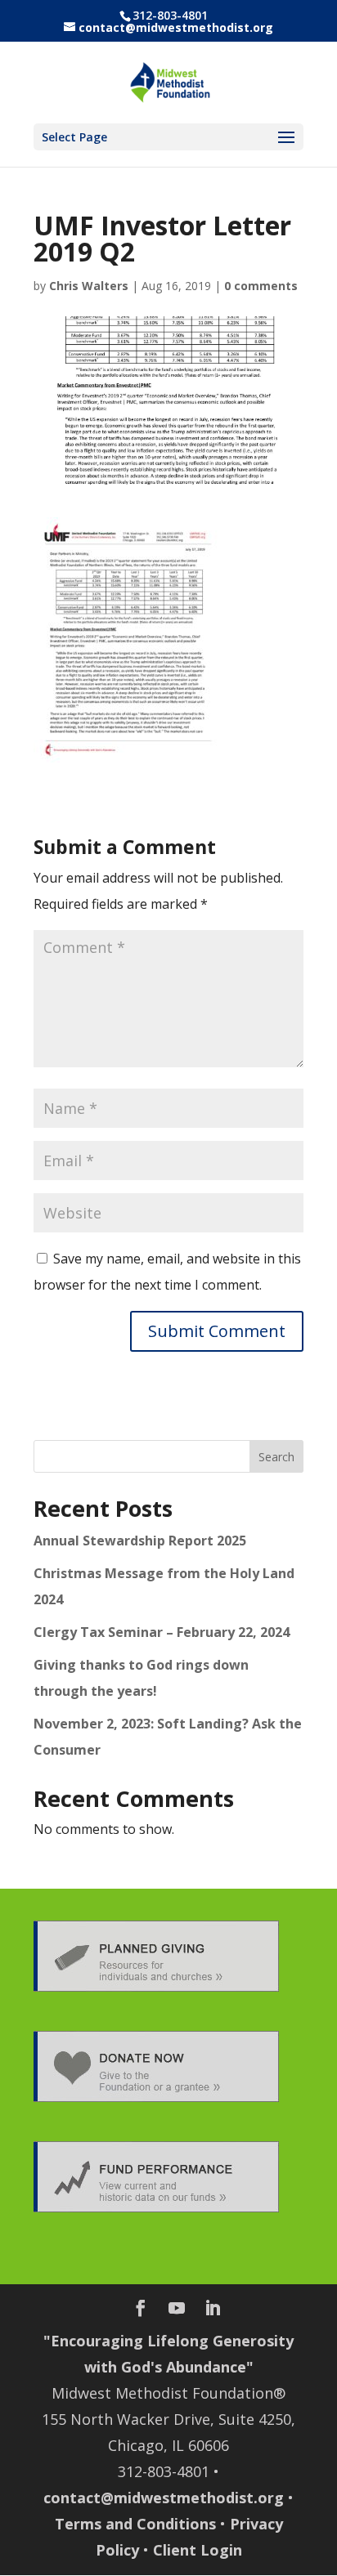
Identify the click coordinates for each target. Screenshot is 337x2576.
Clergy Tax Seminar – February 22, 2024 (162, 1632)
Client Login (198, 2550)
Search (276, 1457)
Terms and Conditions (135, 2524)
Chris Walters (89, 286)
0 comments (261, 286)
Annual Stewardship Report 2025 (140, 1541)
